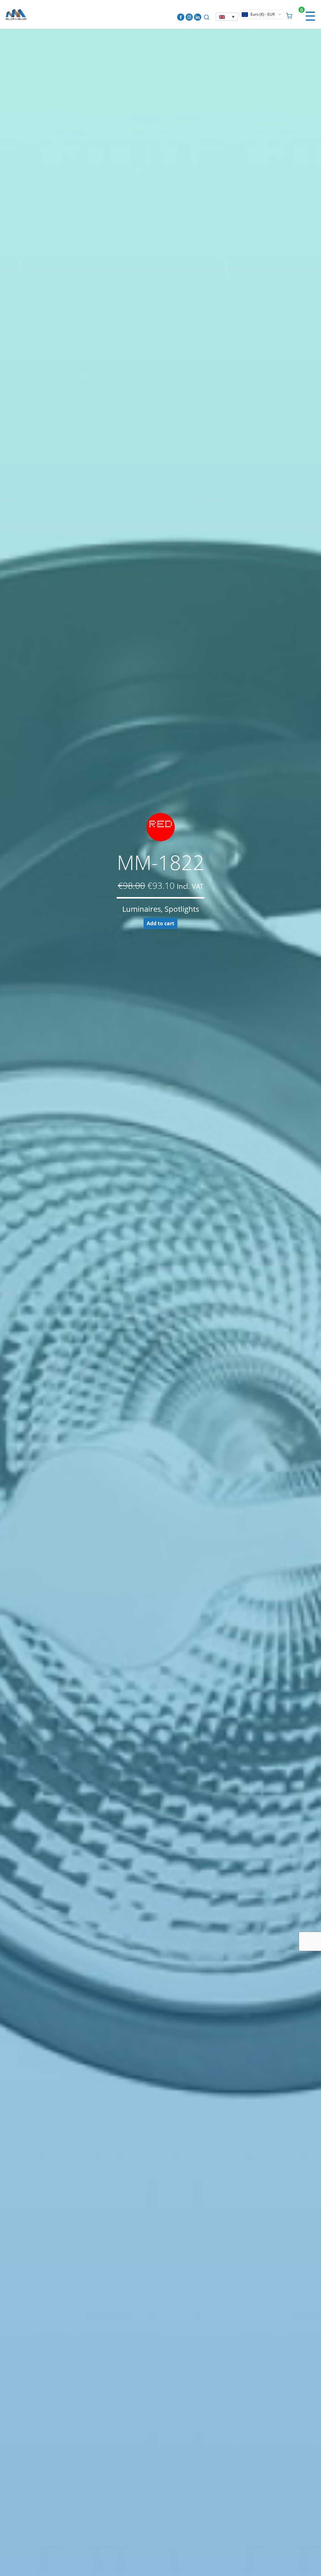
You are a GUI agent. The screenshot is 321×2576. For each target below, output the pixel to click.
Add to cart (160, 923)
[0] (289, 15)
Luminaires (142, 909)
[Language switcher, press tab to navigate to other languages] (227, 17)
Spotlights (182, 909)
